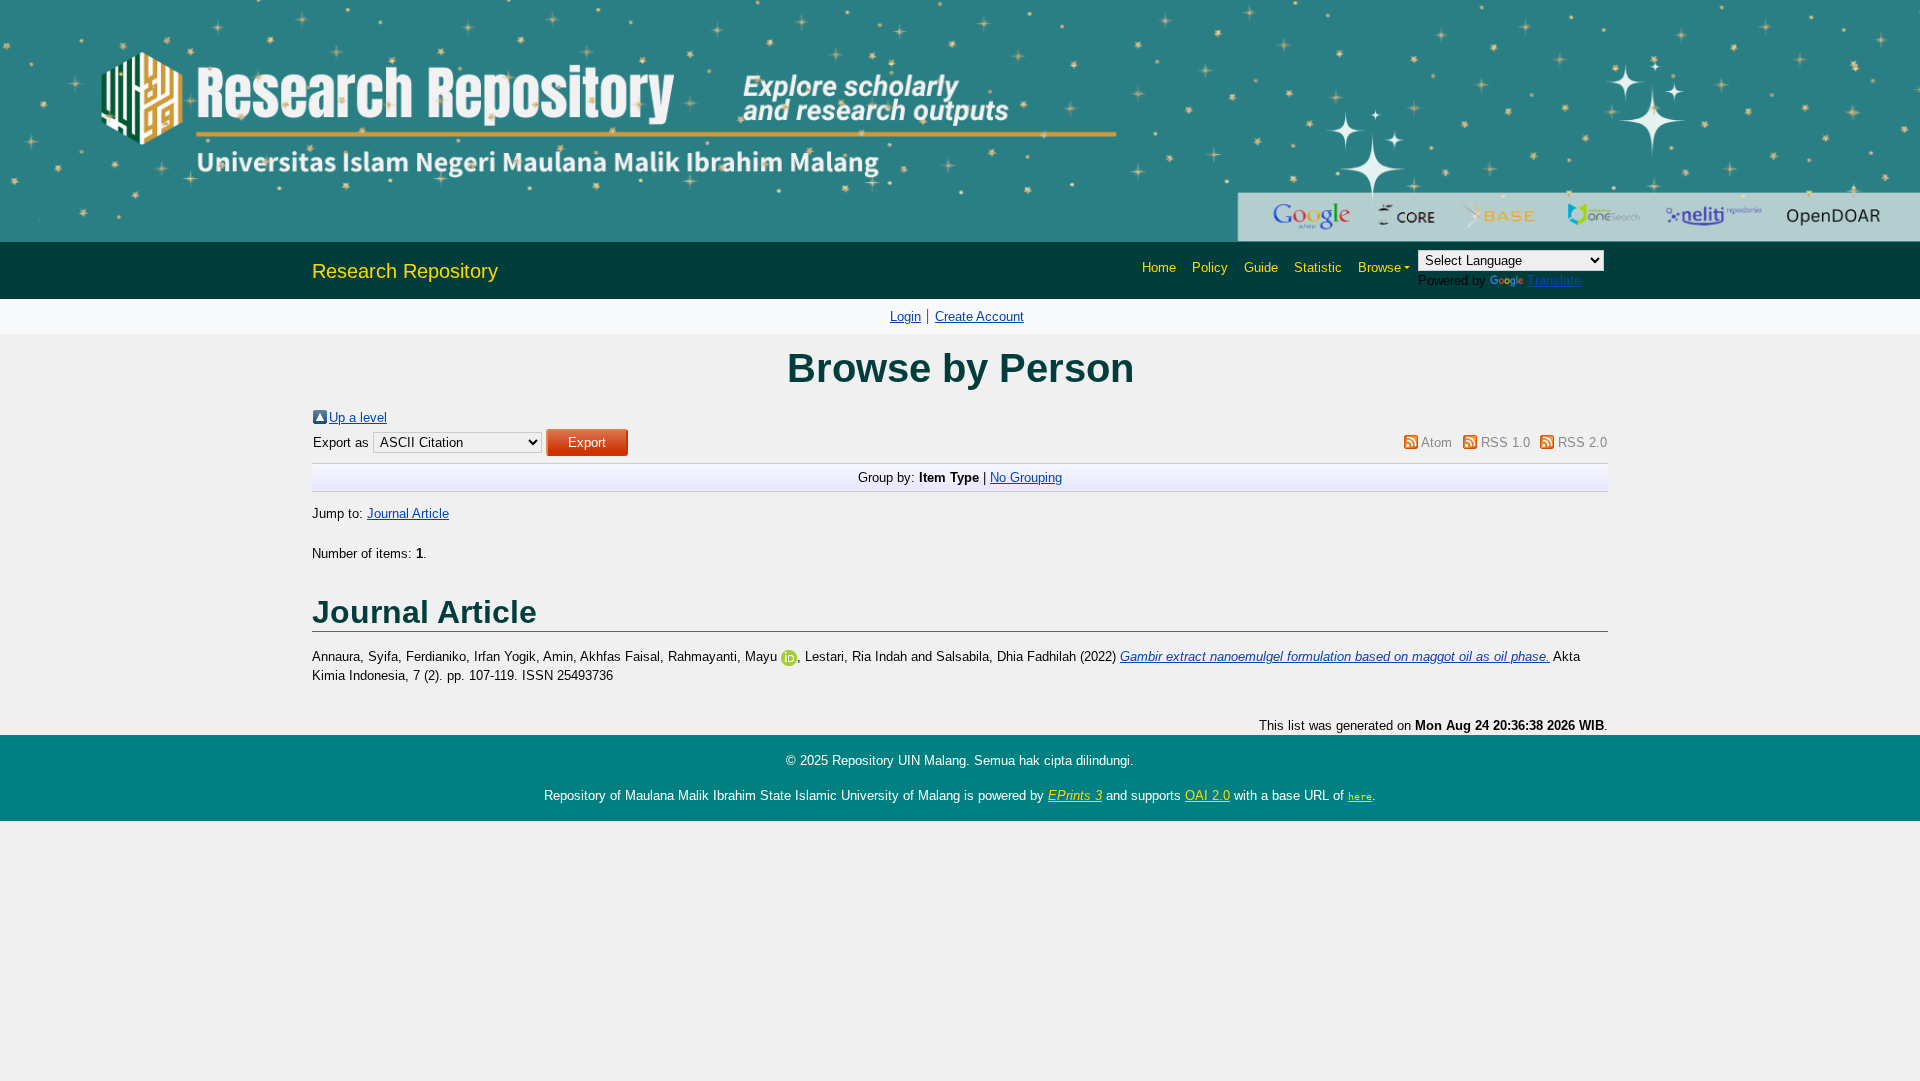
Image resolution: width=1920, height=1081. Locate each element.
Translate (1554, 280)
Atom (1436, 442)
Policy (1210, 267)
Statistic (1318, 267)
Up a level (358, 417)
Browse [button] (1379, 267)
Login (905, 316)
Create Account (979, 316)
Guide (1261, 267)
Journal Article (408, 513)
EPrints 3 (1075, 795)
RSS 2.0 (1582, 442)
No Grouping (1026, 477)
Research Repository (405, 271)
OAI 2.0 (1207, 795)
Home (1159, 267)
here (1360, 796)
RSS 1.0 (1505, 442)
